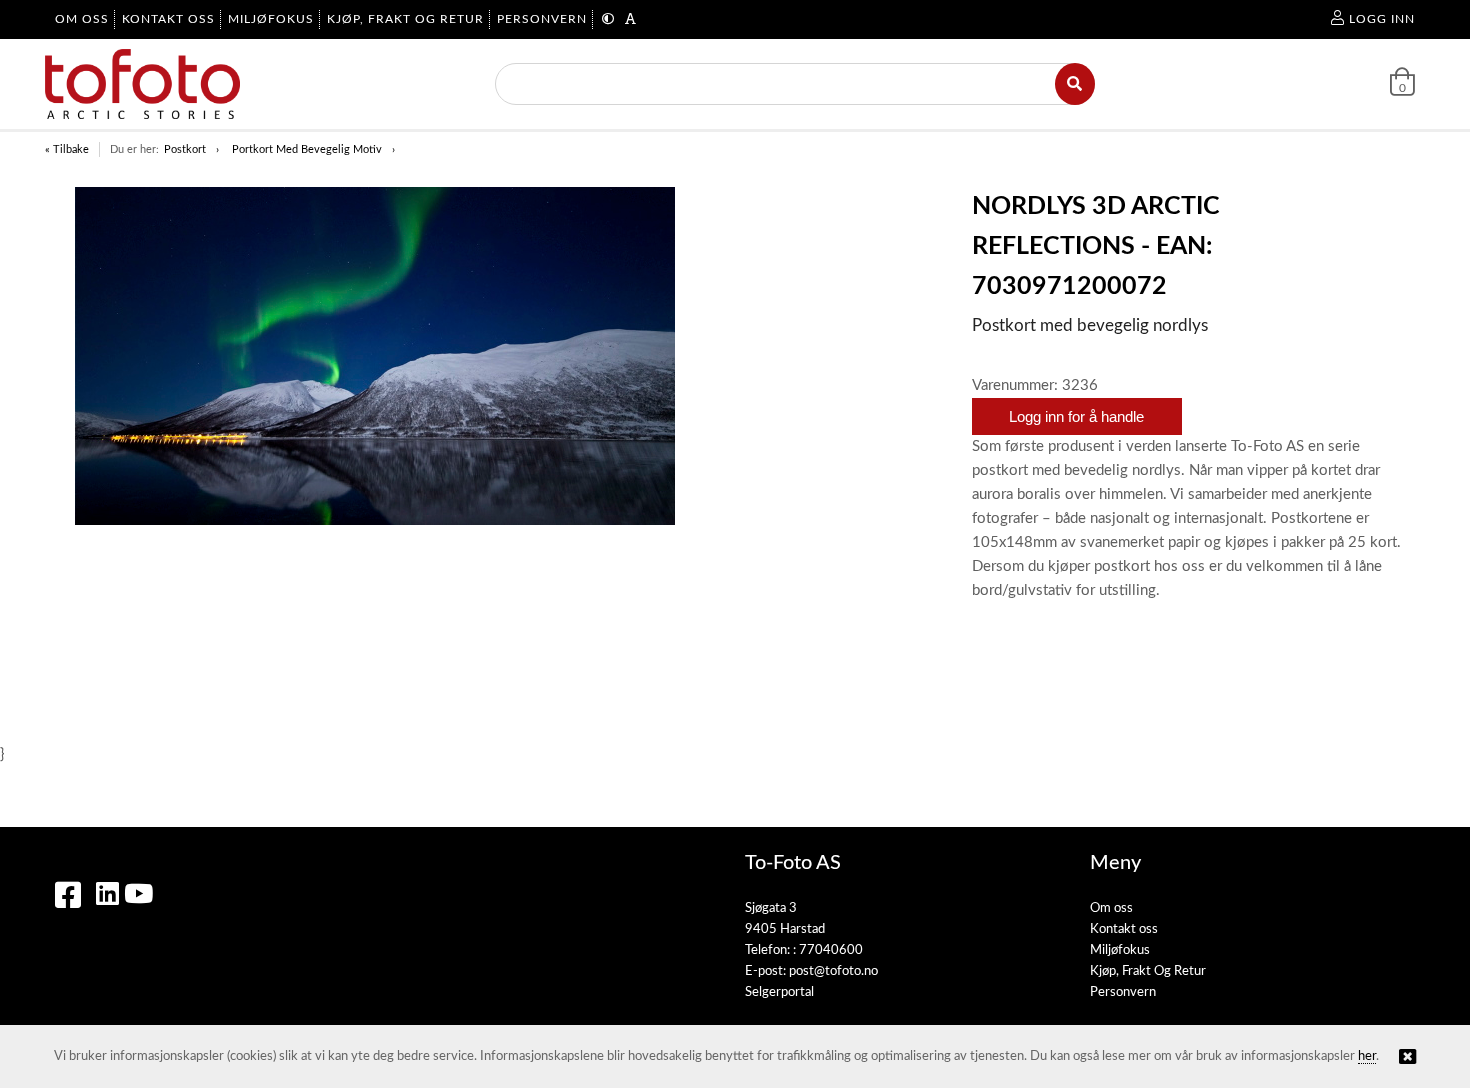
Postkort (185, 149)
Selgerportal (779, 992)
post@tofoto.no (833, 971)
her (1367, 1056)
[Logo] (142, 84)
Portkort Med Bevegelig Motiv (307, 149)
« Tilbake (67, 149)
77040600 (831, 950)
